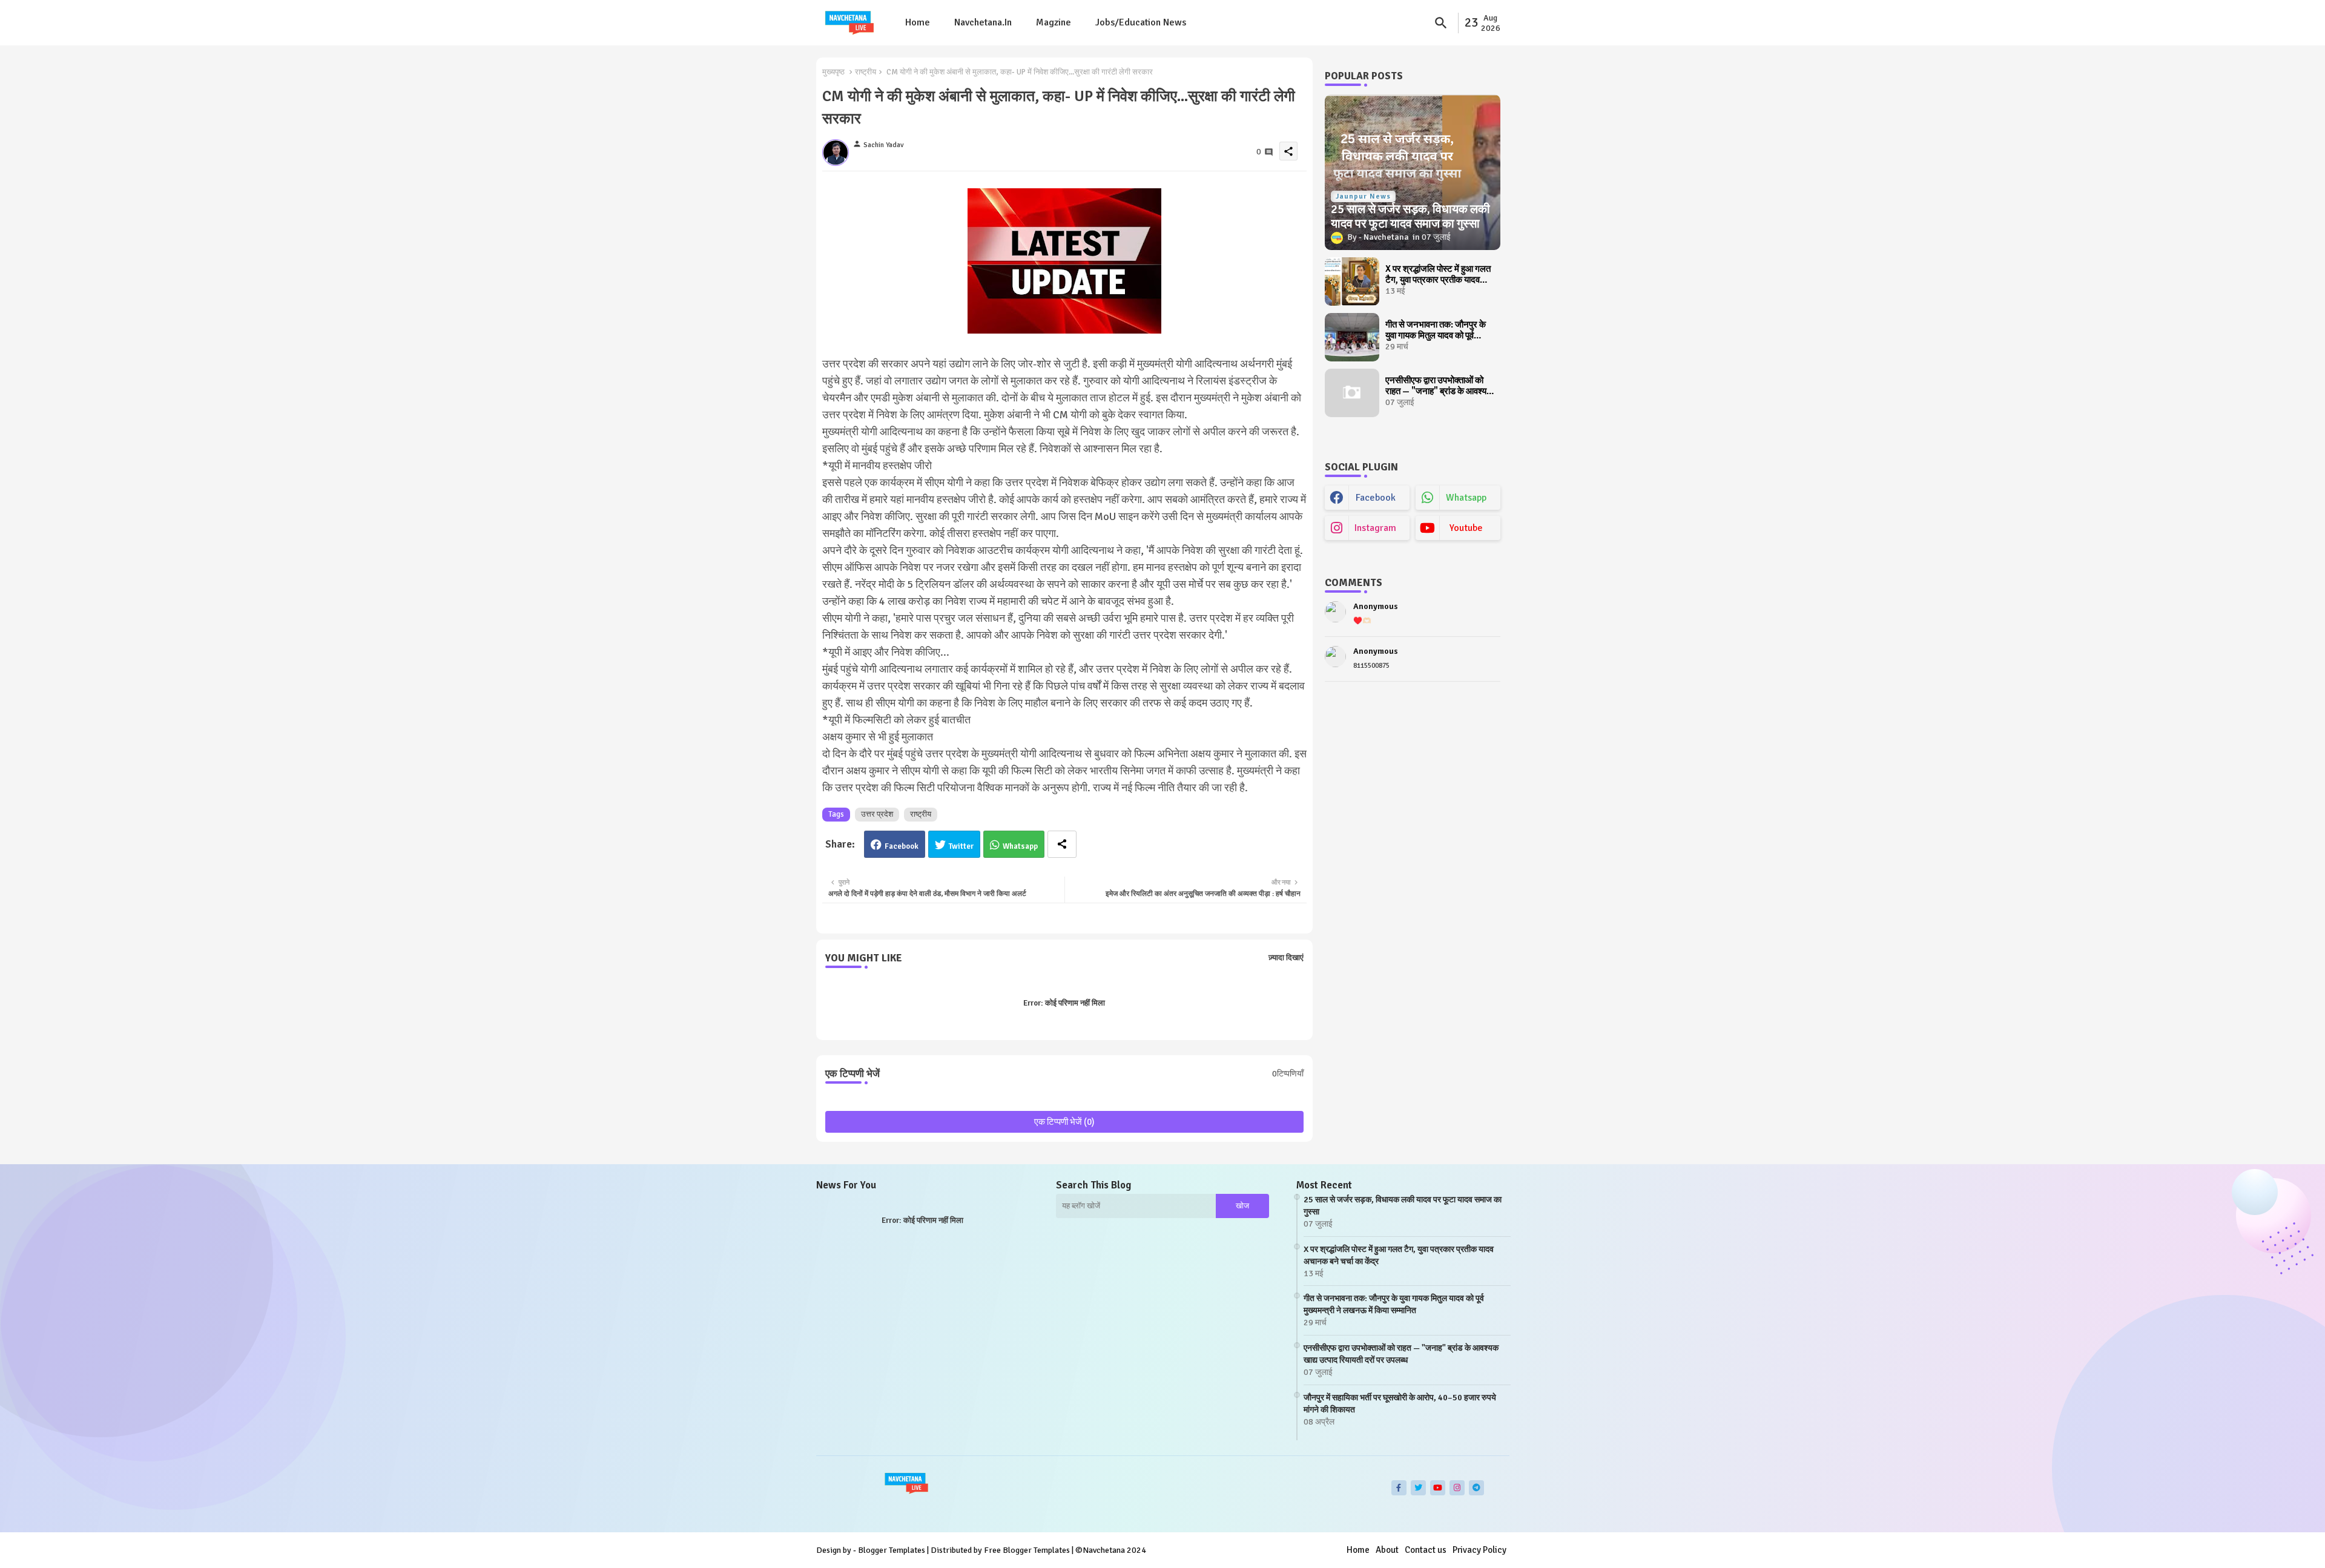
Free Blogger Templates (1027, 1550)
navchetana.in (983, 22)
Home (918, 22)
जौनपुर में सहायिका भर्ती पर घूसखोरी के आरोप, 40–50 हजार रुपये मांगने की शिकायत (1400, 1404)
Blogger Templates (892, 1550)
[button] (1441, 23)
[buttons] (1399, 1488)
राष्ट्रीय (866, 72)
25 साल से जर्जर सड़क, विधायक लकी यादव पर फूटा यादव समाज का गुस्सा (1403, 1206)
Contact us (1426, 1550)
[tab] (918, 23)
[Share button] (1062, 844)
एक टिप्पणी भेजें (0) (1064, 1122)
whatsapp (1466, 498)
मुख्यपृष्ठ (833, 72)
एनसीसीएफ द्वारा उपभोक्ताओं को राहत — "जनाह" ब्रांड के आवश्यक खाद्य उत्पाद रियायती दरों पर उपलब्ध (1439, 386)
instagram (1375, 528)
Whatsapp (1020, 846)
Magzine (1054, 22)
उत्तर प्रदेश (877, 814)
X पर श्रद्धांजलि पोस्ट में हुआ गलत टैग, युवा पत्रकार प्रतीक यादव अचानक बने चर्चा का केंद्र (1438, 274)
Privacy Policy (1479, 1550)
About (1387, 1550)
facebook (1376, 498)
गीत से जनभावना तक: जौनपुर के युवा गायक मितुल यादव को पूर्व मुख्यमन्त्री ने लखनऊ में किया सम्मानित (1436, 330)
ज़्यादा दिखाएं (1286, 958)
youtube (1466, 528)
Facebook (902, 846)
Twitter (961, 846)
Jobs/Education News (1141, 22)
